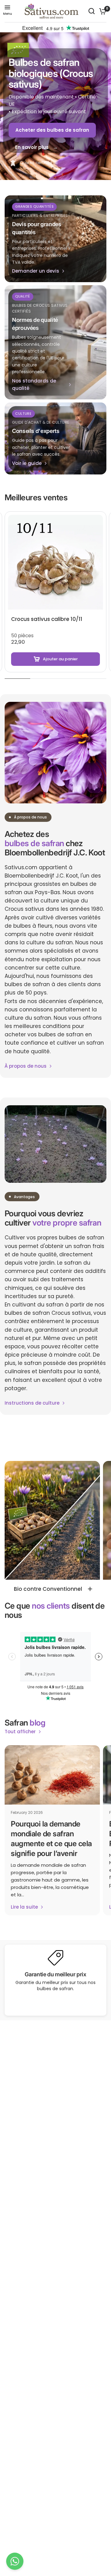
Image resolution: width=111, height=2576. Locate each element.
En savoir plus (32, 147)
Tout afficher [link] (20, 1732)
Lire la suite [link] (24, 1907)
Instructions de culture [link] (32, 1403)
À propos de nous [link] (26, 1066)
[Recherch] (92, 11)
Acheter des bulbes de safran (52, 130)
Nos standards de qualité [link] (34, 384)
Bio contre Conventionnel (48, 1589)
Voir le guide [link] (27, 463)
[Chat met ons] (15, 2561)
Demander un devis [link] (36, 271)
